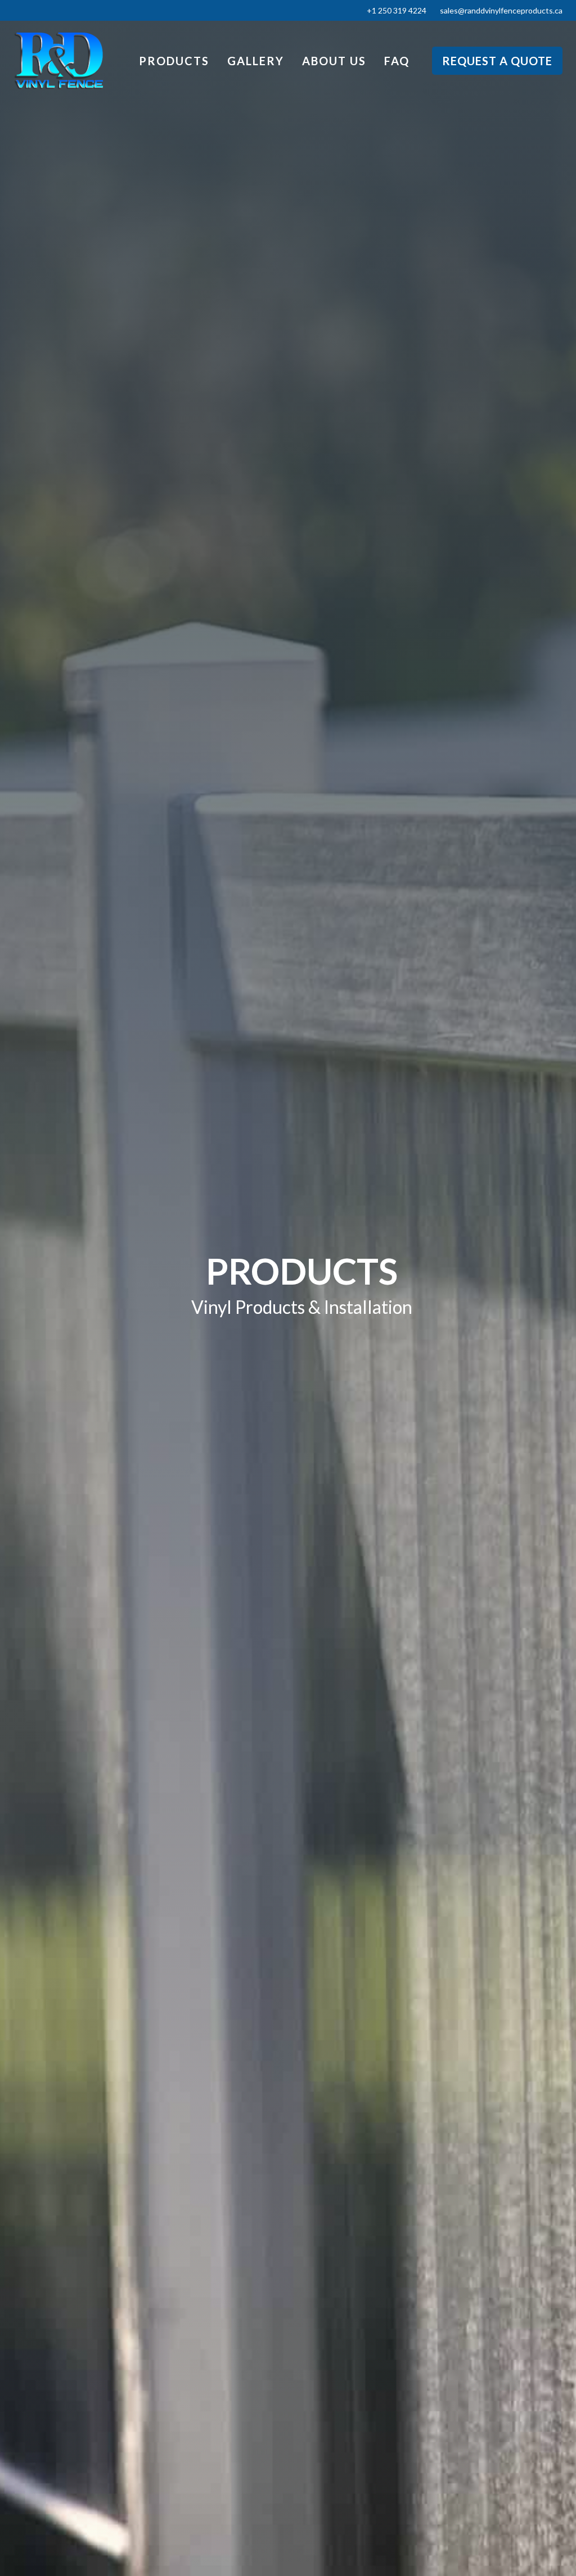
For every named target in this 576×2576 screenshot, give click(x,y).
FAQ (397, 61)
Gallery (256, 61)
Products (174, 61)
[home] (58, 61)
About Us (334, 61)
